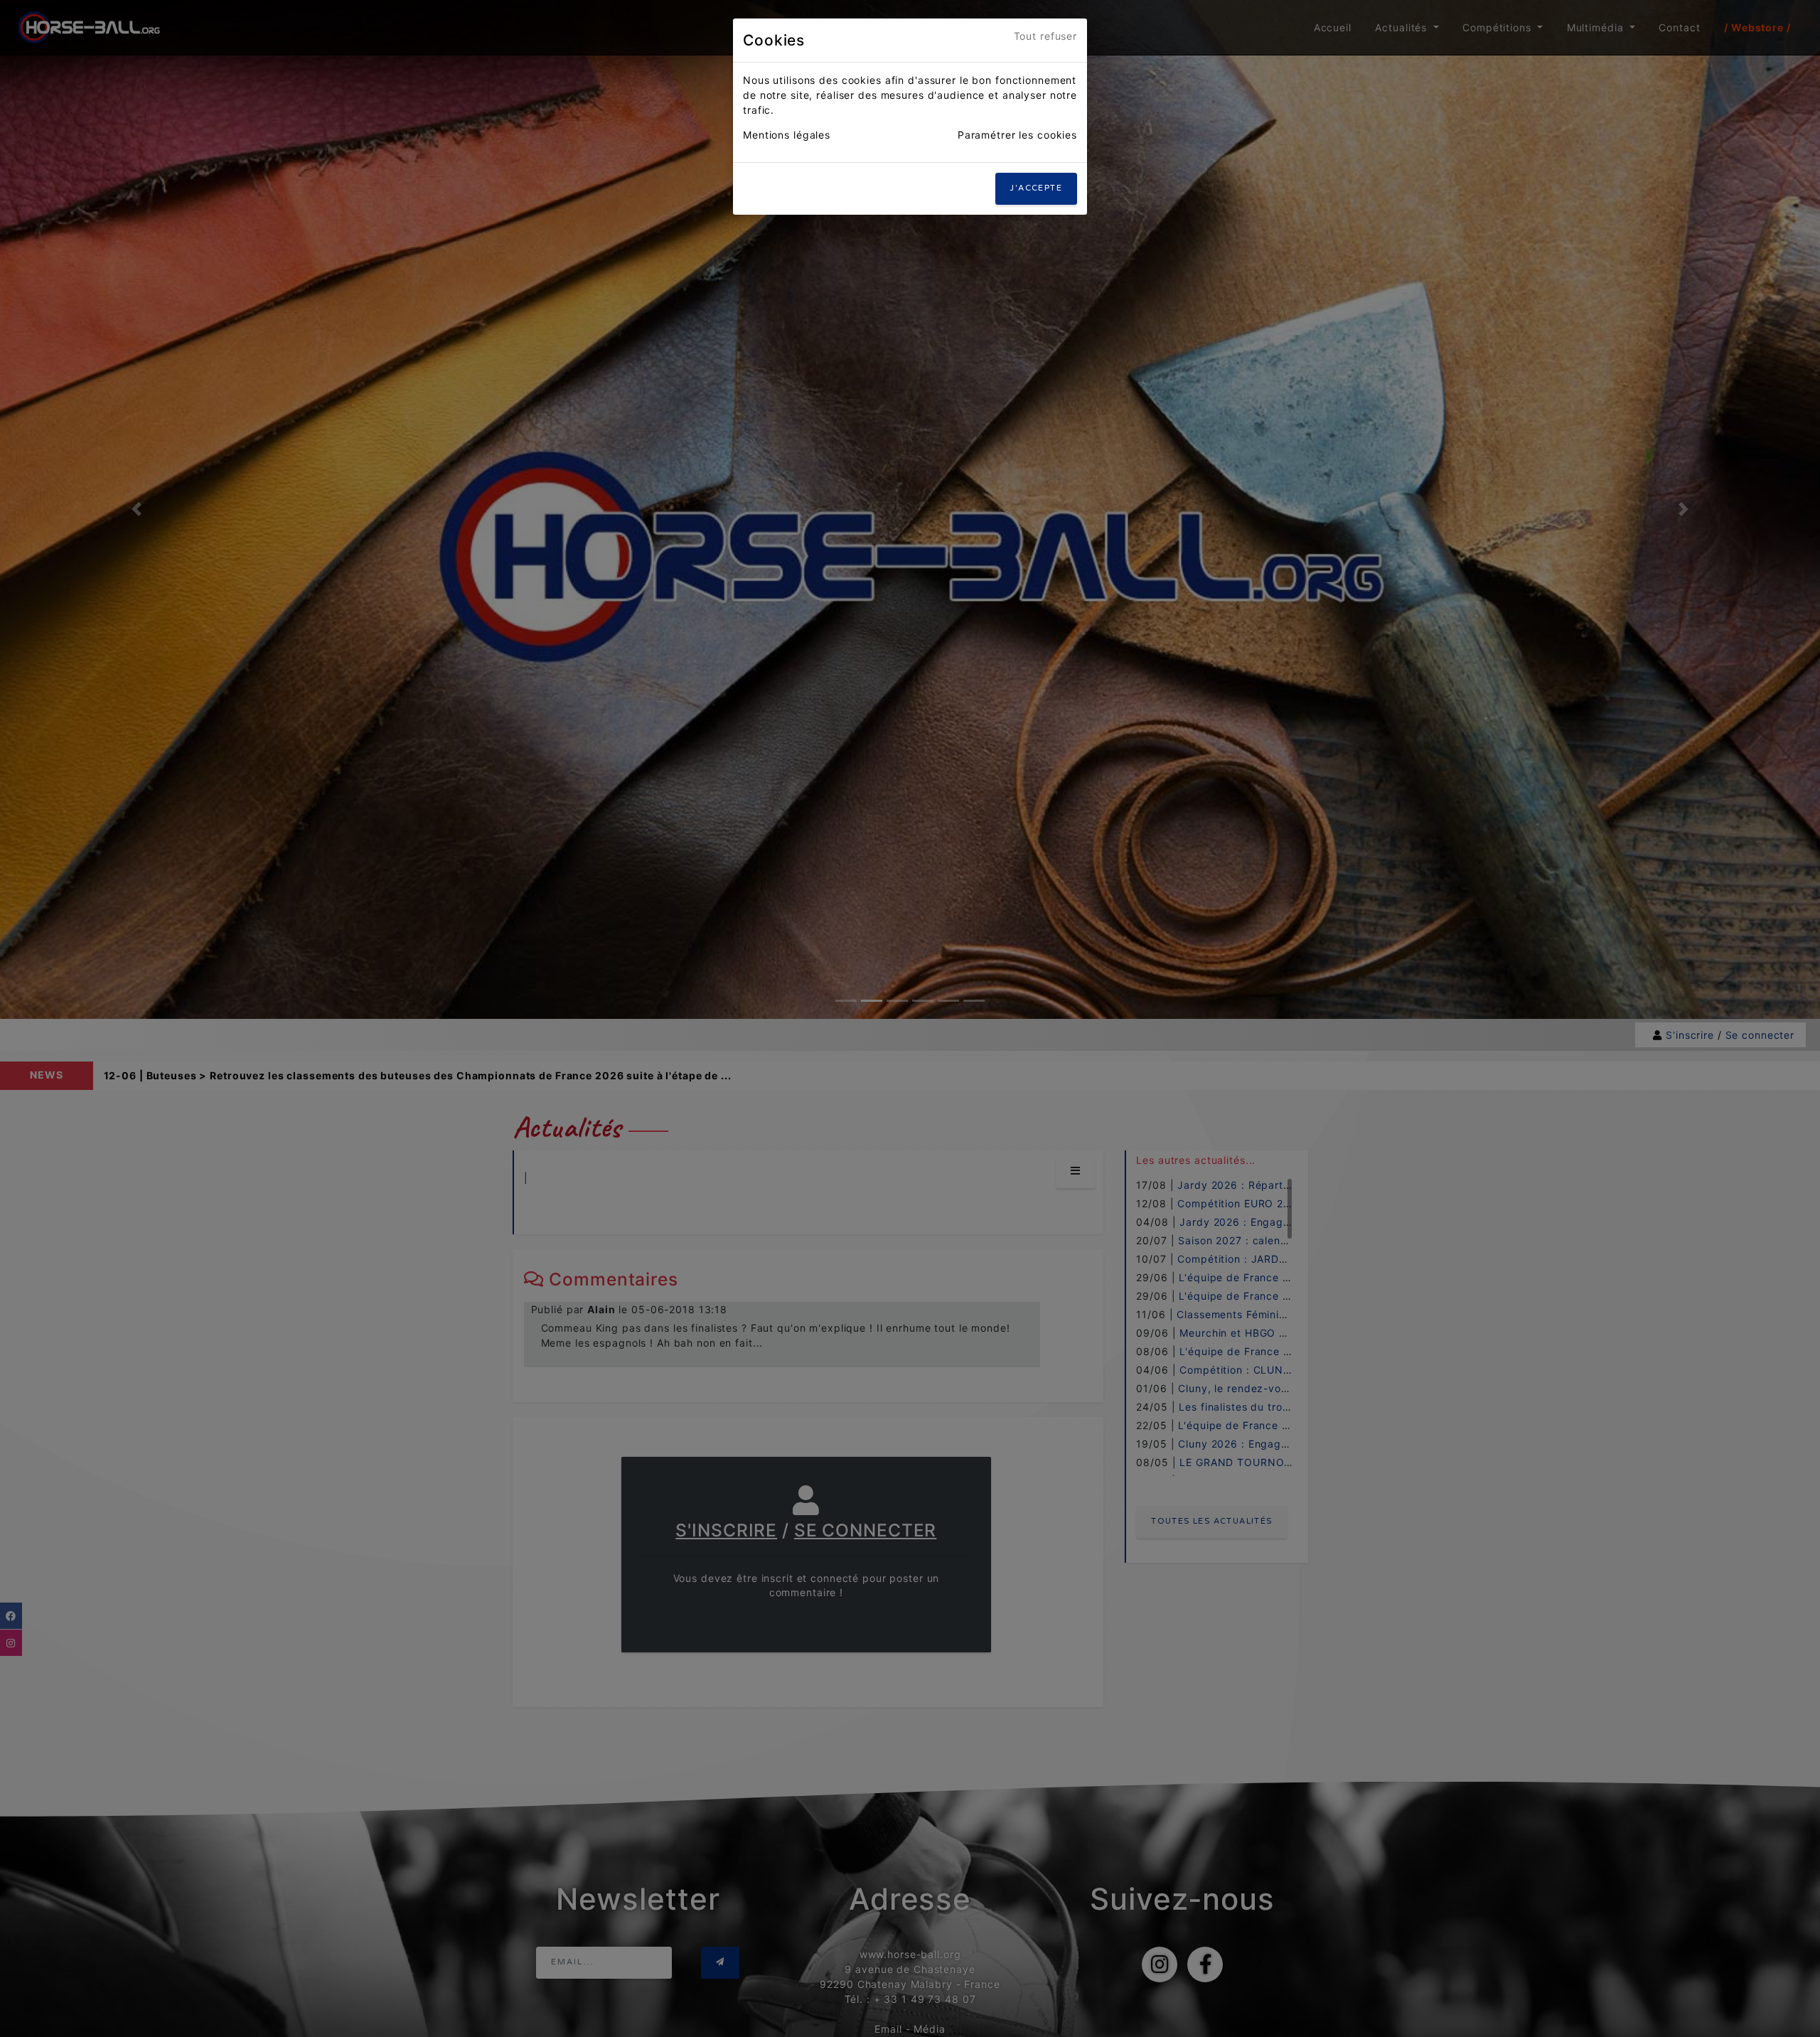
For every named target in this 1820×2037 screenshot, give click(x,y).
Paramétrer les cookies (1017, 135)
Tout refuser (1046, 36)
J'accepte (1036, 188)
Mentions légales (787, 135)
